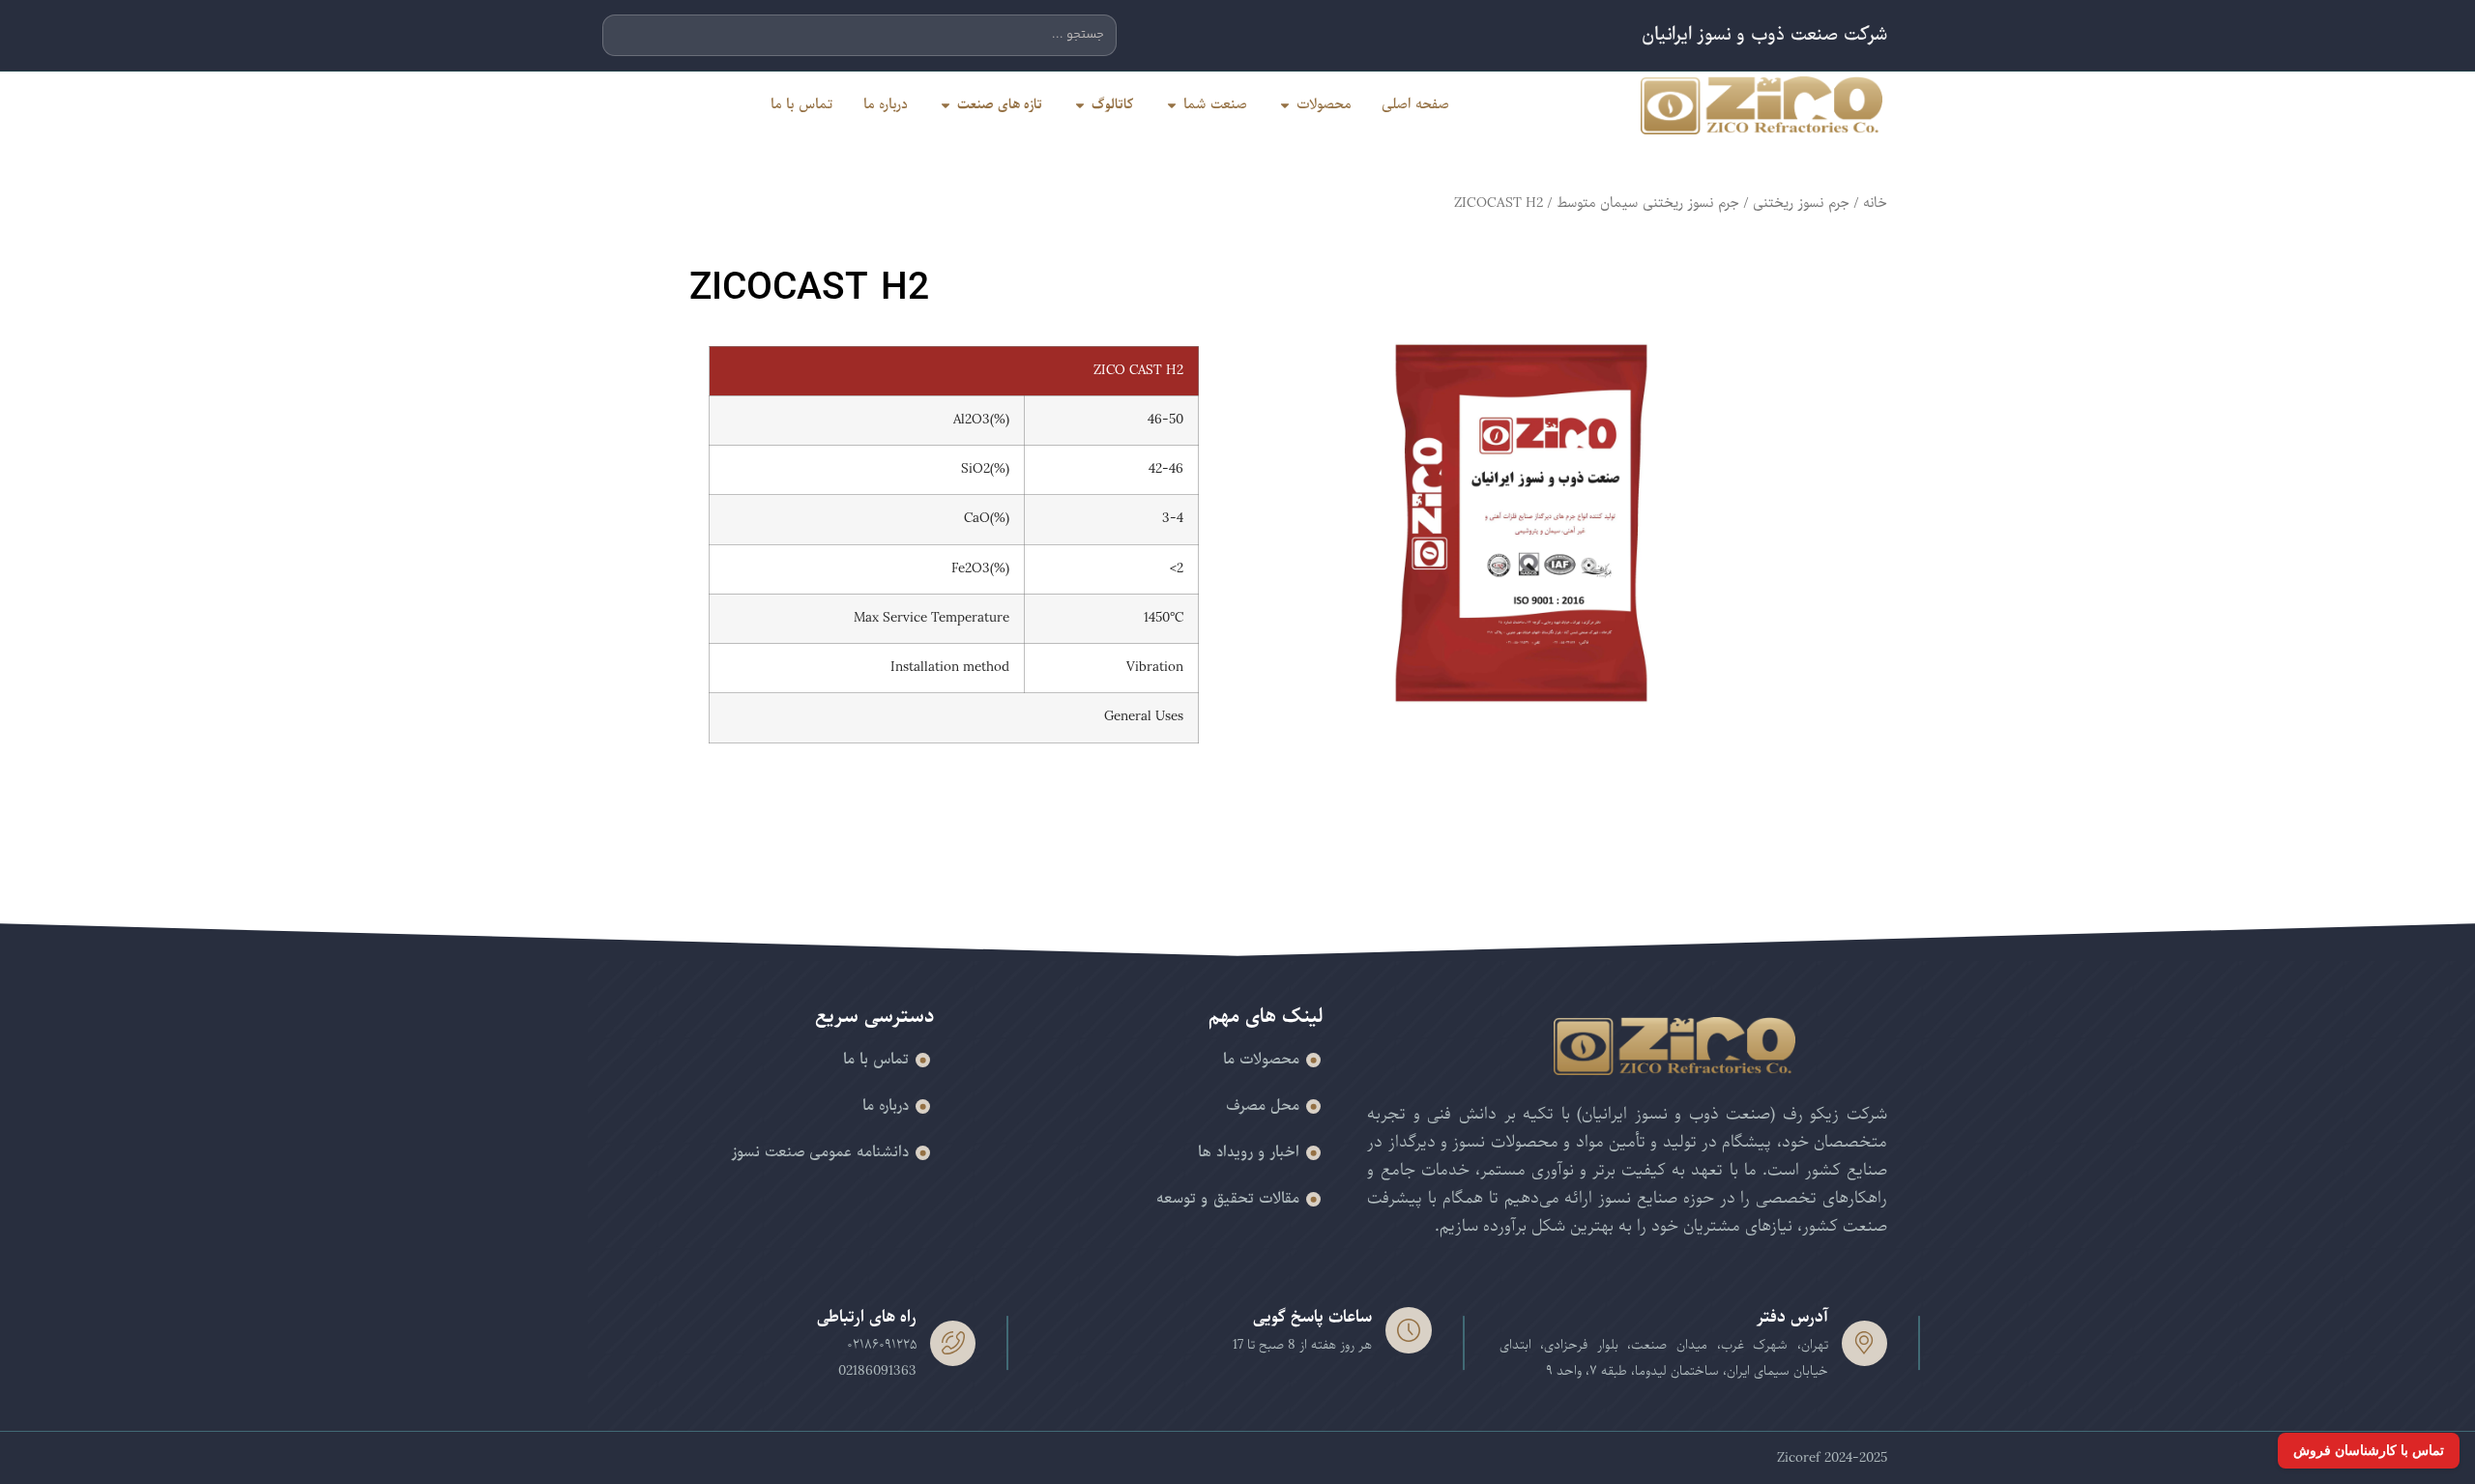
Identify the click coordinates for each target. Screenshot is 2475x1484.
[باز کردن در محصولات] (1285, 105)
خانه (1875, 203)
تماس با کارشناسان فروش (2369, 1450)
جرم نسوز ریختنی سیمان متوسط (1648, 203)
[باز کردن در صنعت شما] (1172, 105)
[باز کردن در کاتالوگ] (1080, 105)
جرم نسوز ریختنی (1801, 203)
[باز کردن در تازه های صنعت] (946, 105)
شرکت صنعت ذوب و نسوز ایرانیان (1764, 35)
